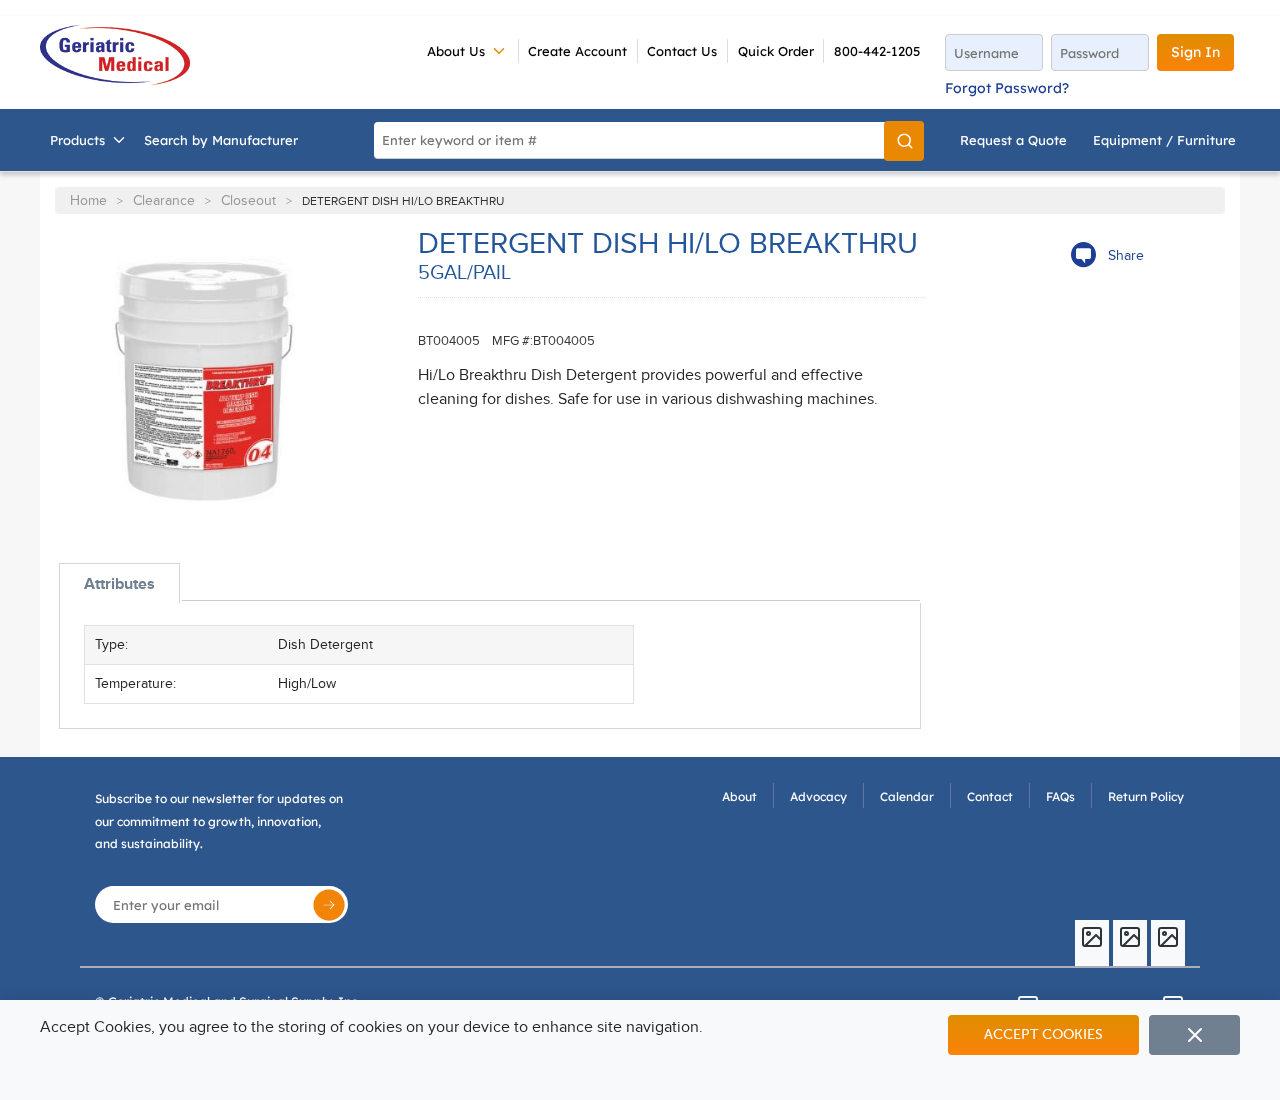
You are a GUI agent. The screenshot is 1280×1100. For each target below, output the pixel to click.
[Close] (1194, 1035)
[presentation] (119, 583)
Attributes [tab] (119, 584)
